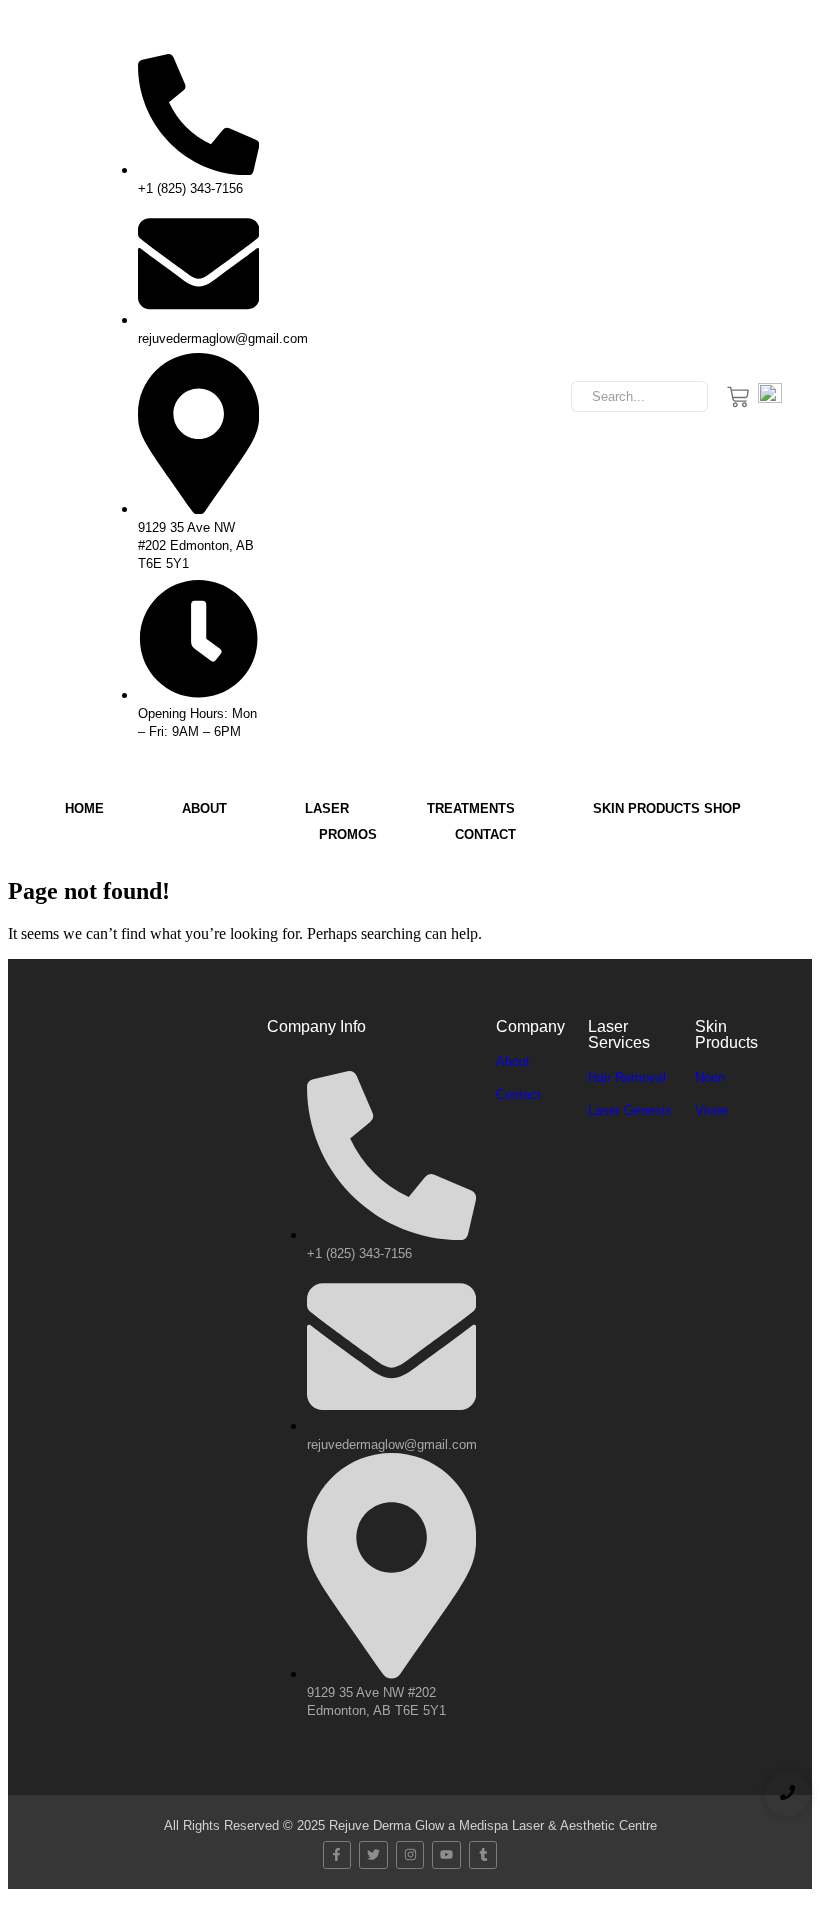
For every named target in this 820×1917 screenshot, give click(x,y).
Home (84, 808)
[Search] (685, 396)
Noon (710, 1077)
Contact (485, 834)
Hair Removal (627, 1077)
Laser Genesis (630, 1110)
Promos (348, 834)
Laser (327, 808)
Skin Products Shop (667, 808)
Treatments (471, 808)
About (204, 808)
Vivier (711, 1110)
